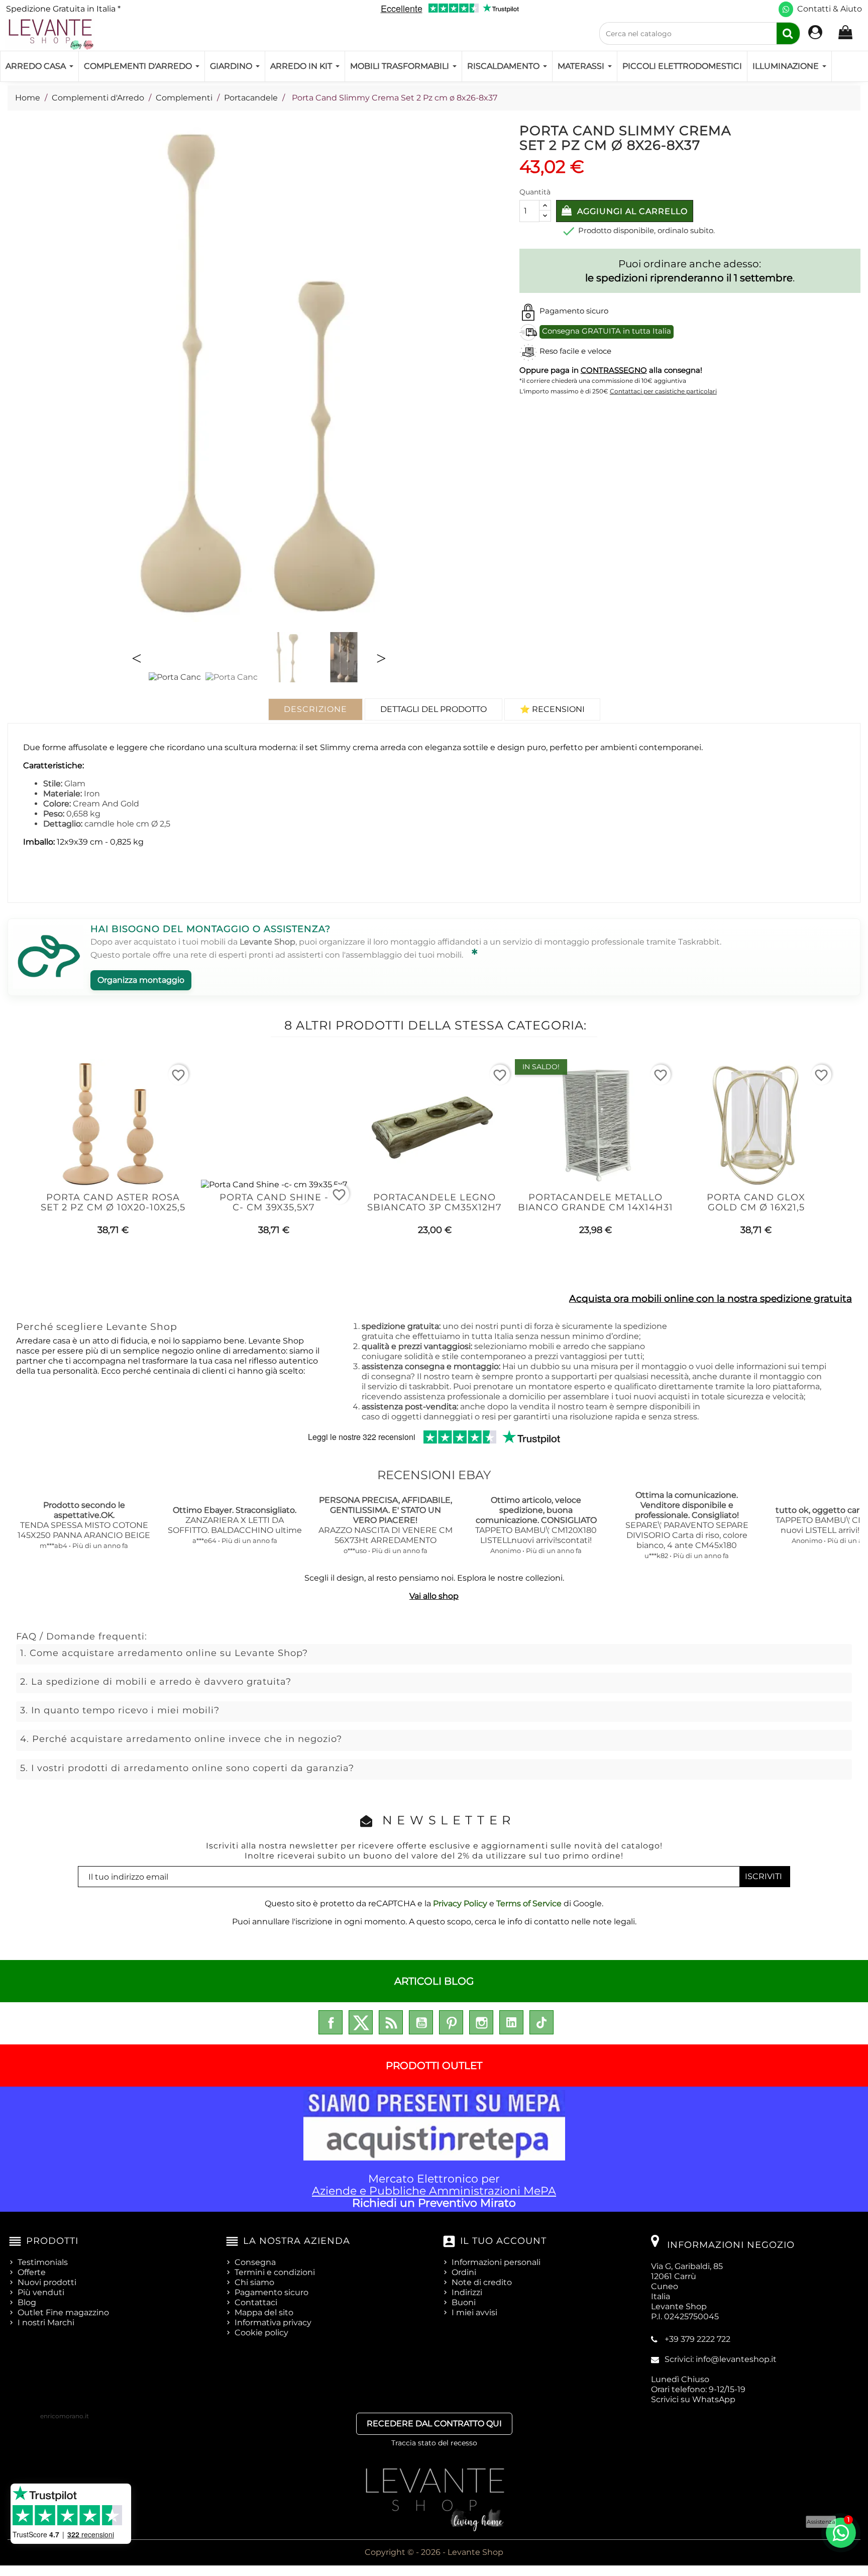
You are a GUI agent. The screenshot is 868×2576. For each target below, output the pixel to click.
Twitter (361, 2022)
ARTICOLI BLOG (434, 1981)
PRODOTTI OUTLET (434, 2066)
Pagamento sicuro (272, 2292)
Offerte (32, 2272)
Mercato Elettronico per (434, 2191)
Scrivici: (721, 2359)
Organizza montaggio (141, 980)
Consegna (255, 2262)
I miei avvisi (474, 2312)
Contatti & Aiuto (830, 9)
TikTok (541, 2022)
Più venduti (41, 2292)
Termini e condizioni (275, 2272)
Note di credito (482, 2282)
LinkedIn (511, 2022)
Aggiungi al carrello (631, 211)
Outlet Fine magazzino (63, 2312)
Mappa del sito (264, 2312)
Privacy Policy (460, 1903)
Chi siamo (254, 2282)
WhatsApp (714, 2399)
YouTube (421, 2022)
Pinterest (451, 2022)
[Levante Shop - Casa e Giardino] (50, 34)
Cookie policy (261, 2333)
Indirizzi (467, 2292)
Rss (391, 2022)
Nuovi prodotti (47, 2282)
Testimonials (43, 2262)
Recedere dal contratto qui (434, 2424)
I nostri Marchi (46, 2323)
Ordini (464, 2272)
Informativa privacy (273, 2323)
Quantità (535, 192)
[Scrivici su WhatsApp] (786, 9)
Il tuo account (503, 2241)
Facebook (331, 2022)
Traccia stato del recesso (434, 2443)
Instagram (481, 2022)
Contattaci (256, 2302)
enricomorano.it (65, 2416)
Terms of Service (529, 1903)
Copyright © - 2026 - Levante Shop (434, 2552)
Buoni (464, 2302)
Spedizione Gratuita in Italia (63, 9)
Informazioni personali (496, 2262)
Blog (27, 2302)
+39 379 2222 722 (697, 2339)
